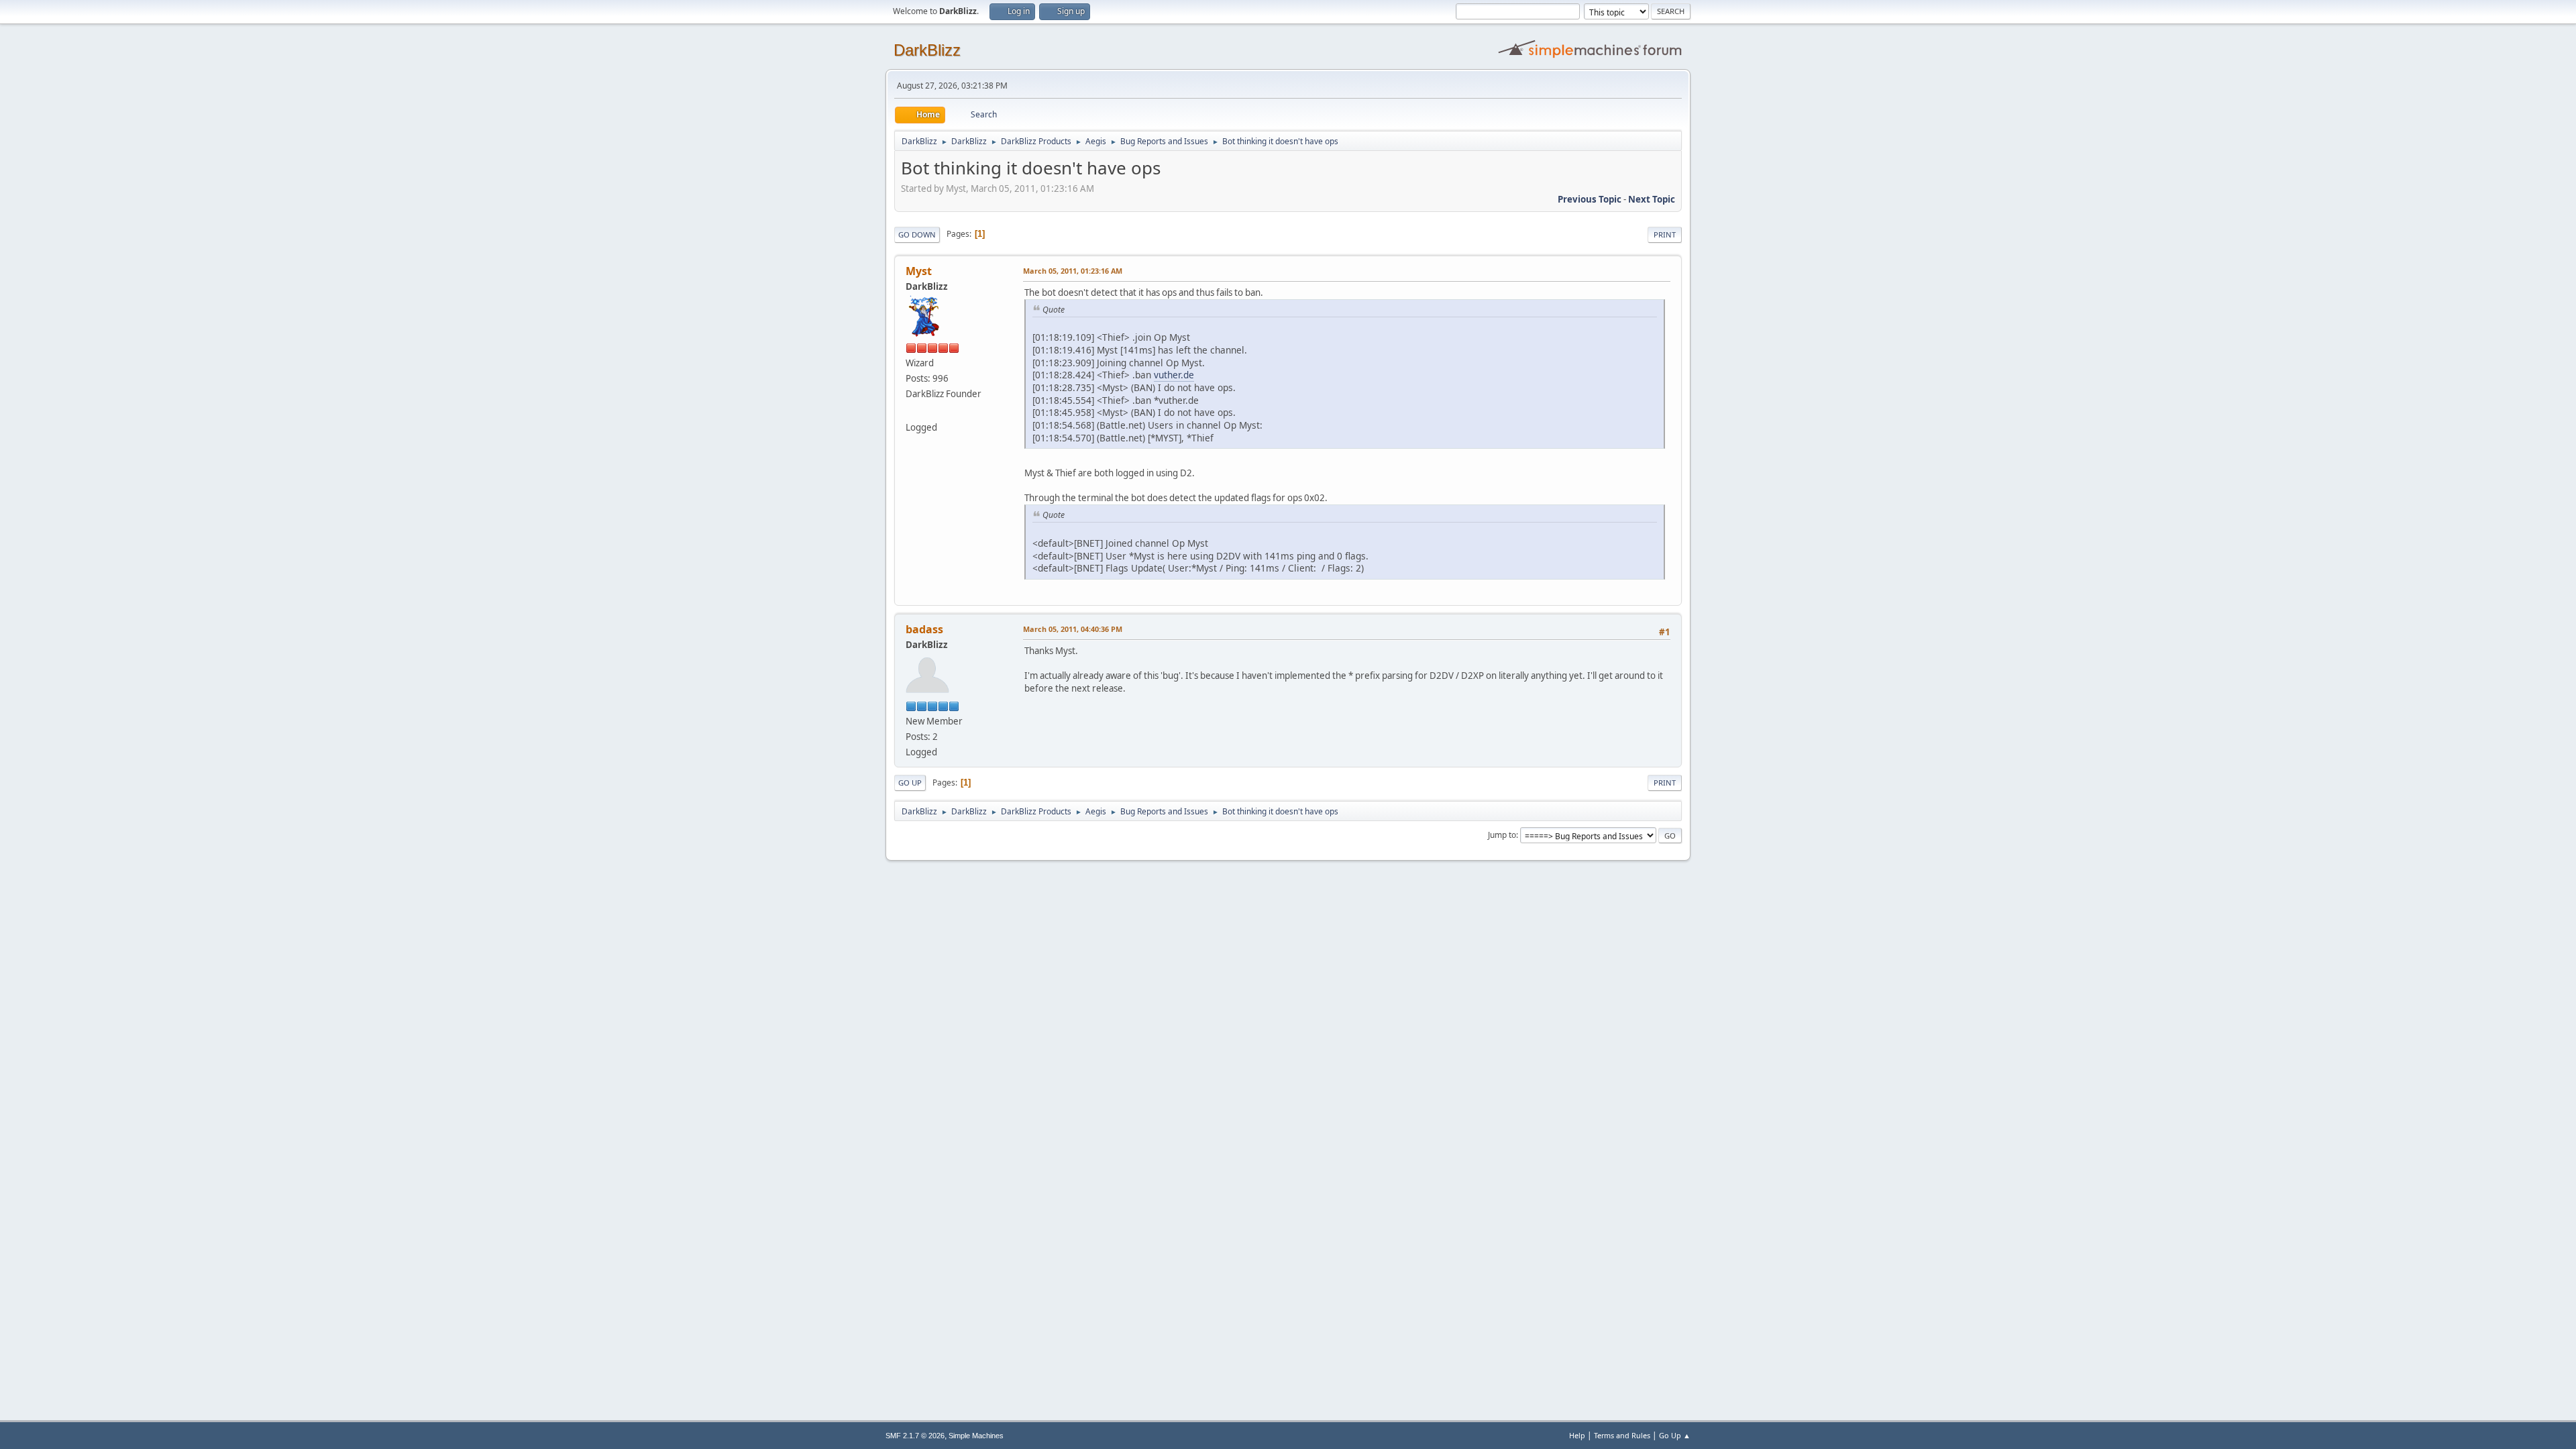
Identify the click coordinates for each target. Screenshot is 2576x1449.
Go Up (910, 783)
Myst (919, 271)
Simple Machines (976, 1436)
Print (1665, 234)
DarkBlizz (927, 50)
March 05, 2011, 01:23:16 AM (1073, 271)
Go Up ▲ (1675, 1435)
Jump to (1502, 835)
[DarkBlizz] (911, 411)
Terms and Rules (1622, 1435)
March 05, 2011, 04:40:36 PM (1073, 629)
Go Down (917, 234)
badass (924, 629)
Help (1577, 1435)
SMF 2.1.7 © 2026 (915, 1436)
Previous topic (1590, 199)
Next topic (1652, 199)
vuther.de (1174, 375)
